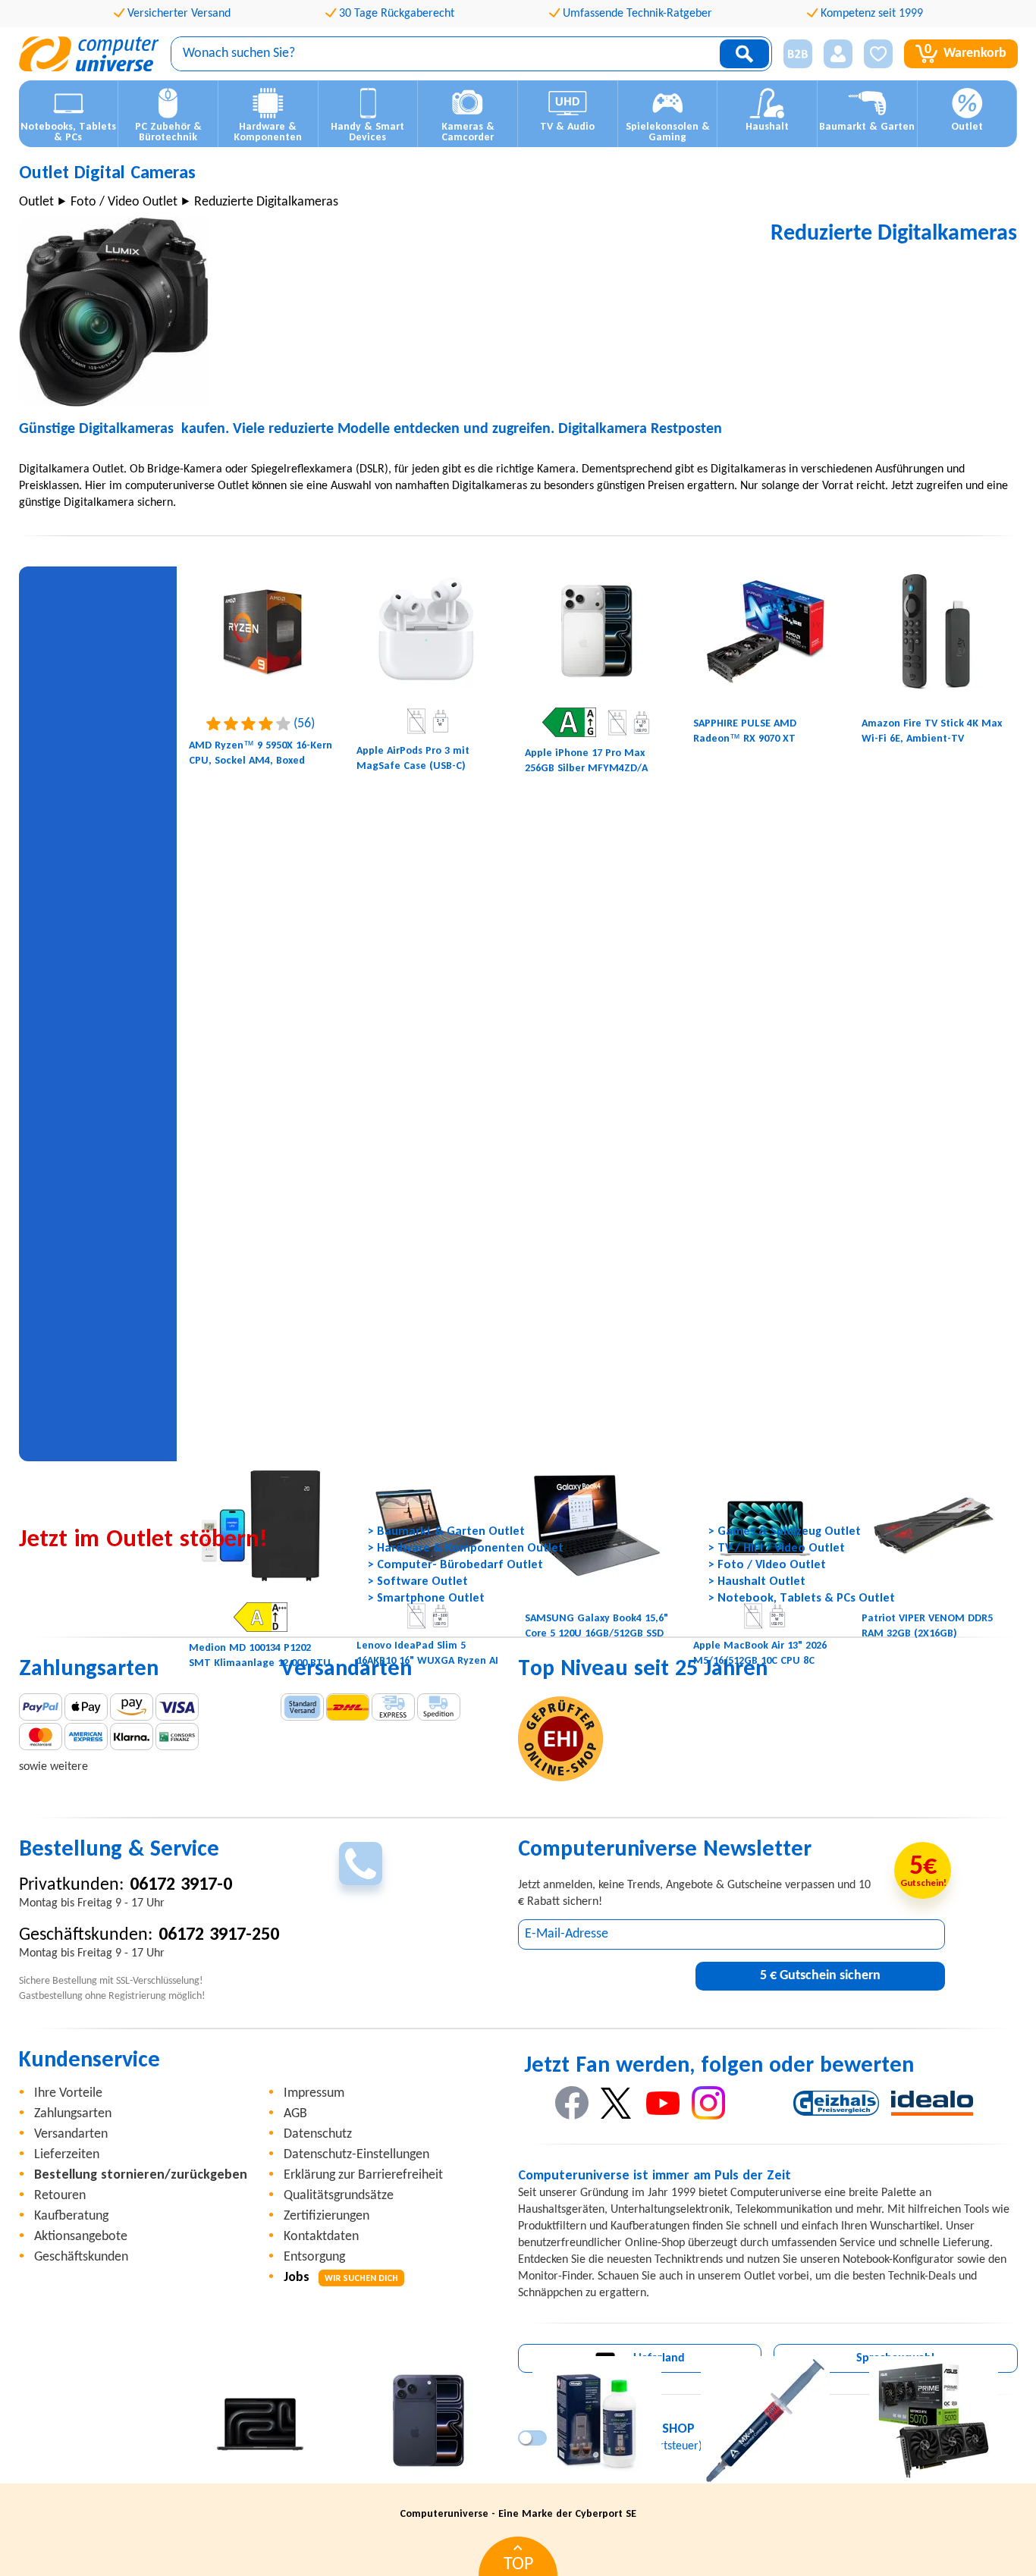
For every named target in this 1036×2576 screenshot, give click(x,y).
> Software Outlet (418, 1582)
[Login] (838, 54)
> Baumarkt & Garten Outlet (446, 1532)
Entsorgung (314, 2257)
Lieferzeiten (67, 2155)
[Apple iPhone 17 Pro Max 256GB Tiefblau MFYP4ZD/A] (429, 2421)
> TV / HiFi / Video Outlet (777, 1548)
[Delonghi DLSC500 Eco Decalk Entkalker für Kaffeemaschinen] (597, 2421)
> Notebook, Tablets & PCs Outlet (802, 1599)
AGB (295, 2114)
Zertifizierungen (326, 2216)
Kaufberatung (71, 2216)
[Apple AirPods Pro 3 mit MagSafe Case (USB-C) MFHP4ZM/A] (429, 631)
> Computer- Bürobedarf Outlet (455, 1565)
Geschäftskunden (81, 2257)
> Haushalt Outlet (757, 1582)
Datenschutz (318, 2134)
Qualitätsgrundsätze (339, 2196)
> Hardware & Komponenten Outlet (466, 1548)
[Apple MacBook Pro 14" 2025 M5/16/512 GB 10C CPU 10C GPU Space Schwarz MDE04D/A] (260, 2421)
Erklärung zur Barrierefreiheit (363, 2175)
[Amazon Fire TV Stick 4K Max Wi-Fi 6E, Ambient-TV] (934, 631)
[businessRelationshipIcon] (798, 54)
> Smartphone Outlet (426, 1599)
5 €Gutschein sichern (820, 1976)
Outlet (36, 202)
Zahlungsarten (73, 2114)
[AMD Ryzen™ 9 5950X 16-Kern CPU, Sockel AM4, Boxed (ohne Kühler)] (260, 631)
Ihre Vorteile (68, 2093)
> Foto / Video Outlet (767, 1565)
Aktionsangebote (81, 2237)
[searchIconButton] (744, 54)
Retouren (60, 2196)
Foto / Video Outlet (124, 202)
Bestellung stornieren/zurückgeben (141, 2175)
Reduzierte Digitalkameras (266, 202)
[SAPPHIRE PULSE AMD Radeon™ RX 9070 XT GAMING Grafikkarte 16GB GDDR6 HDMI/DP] (765, 631)
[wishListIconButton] (878, 54)
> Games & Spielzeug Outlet (785, 1532)
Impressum (314, 2093)
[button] (792, 54)
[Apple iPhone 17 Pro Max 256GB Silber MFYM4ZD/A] (597, 631)
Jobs (341, 2278)
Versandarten (71, 2134)
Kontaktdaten (321, 2237)
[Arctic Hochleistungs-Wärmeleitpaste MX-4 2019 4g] (765, 2421)
